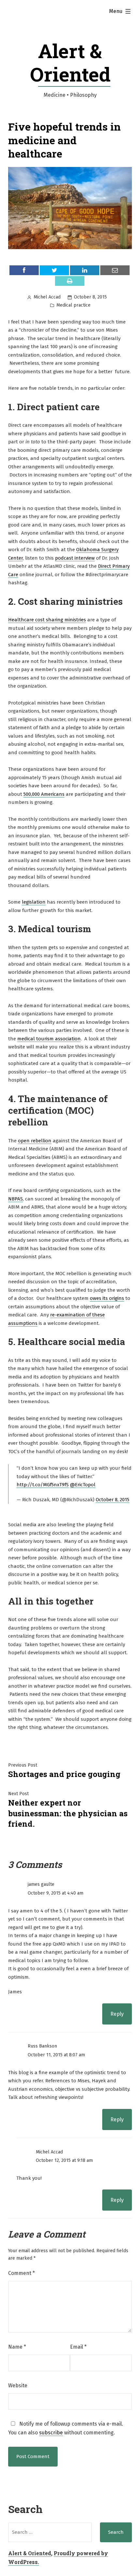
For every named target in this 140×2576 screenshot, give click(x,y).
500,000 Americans (44, 794)
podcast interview (75, 558)
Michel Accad (47, 297)
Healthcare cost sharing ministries (47, 620)
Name (17, 2347)
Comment (21, 2273)
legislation (34, 902)
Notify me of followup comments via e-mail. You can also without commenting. (66, 2428)
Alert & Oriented (70, 62)
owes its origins (107, 1298)
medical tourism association (49, 1039)
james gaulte (41, 1884)
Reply (117, 2014)
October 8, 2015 (112, 1500)
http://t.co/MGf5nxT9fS (43, 1485)
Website (18, 2386)
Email (78, 2347)
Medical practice (73, 305)
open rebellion (35, 1141)
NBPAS (15, 1199)
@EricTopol (83, 1485)
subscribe (51, 2433)
